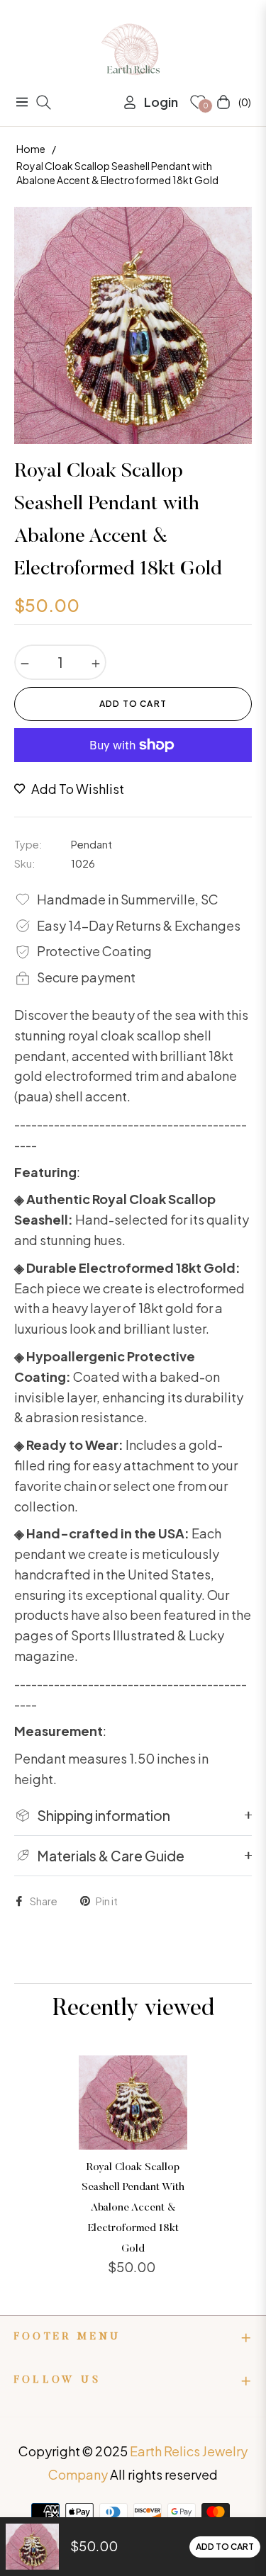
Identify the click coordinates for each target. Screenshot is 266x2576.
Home (31, 149)
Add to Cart (225, 2547)
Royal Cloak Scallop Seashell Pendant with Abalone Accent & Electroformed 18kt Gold (133, 2208)
